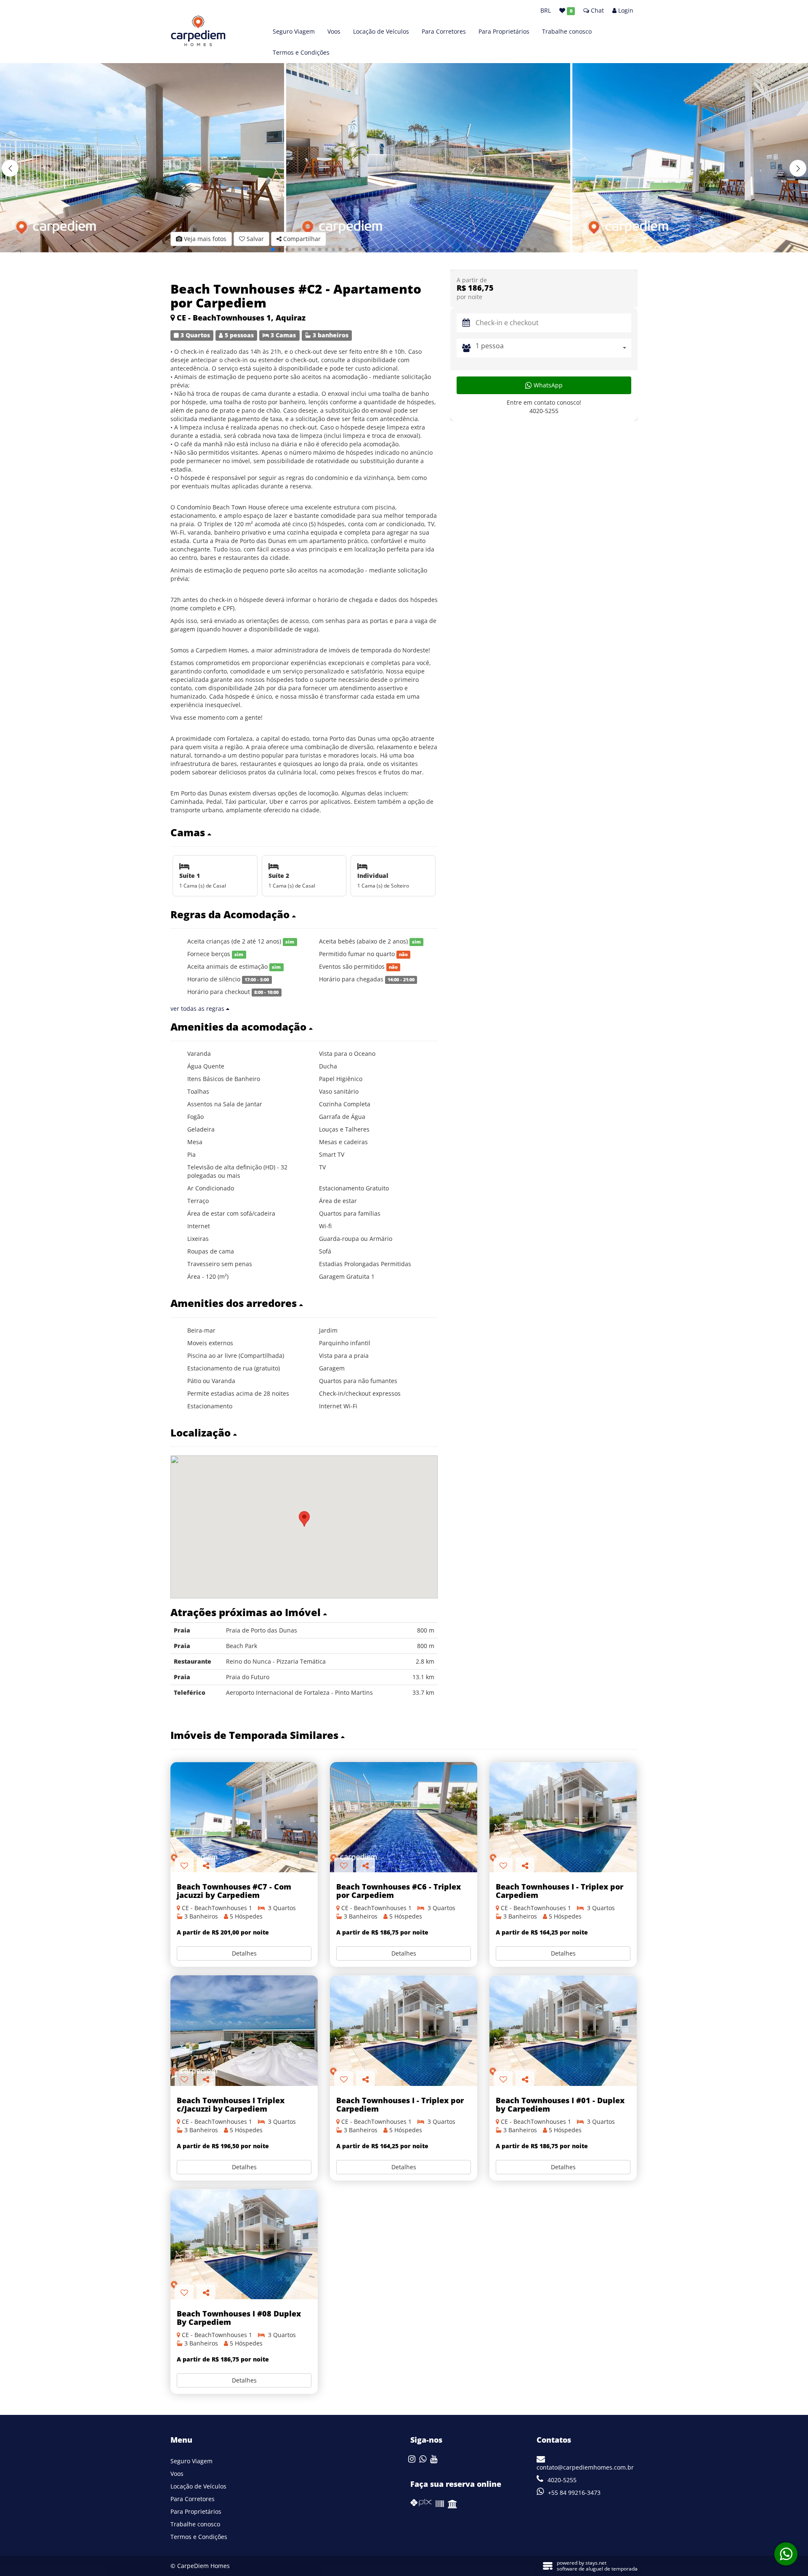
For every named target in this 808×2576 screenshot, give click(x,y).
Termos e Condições (301, 52)
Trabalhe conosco (567, 31)
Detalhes (244, 1953)
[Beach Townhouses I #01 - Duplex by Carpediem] (563, 2031)
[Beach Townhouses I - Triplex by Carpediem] (404, 2031)
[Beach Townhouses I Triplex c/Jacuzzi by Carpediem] (244, 2031)
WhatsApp (547, 385)
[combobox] (553, 348)
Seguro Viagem (294, 31)
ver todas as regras (198, 1008)
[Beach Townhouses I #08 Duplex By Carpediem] (244, 2244)
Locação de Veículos (381, 31)
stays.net (596, 2563)
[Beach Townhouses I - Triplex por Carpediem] (563, 1817)
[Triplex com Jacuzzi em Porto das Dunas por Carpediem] (244, 1817)
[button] (798, 168)
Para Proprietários (504, 31)
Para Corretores (444, 31)
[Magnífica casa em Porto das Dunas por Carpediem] (404, 1817)
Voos (334, 31)
